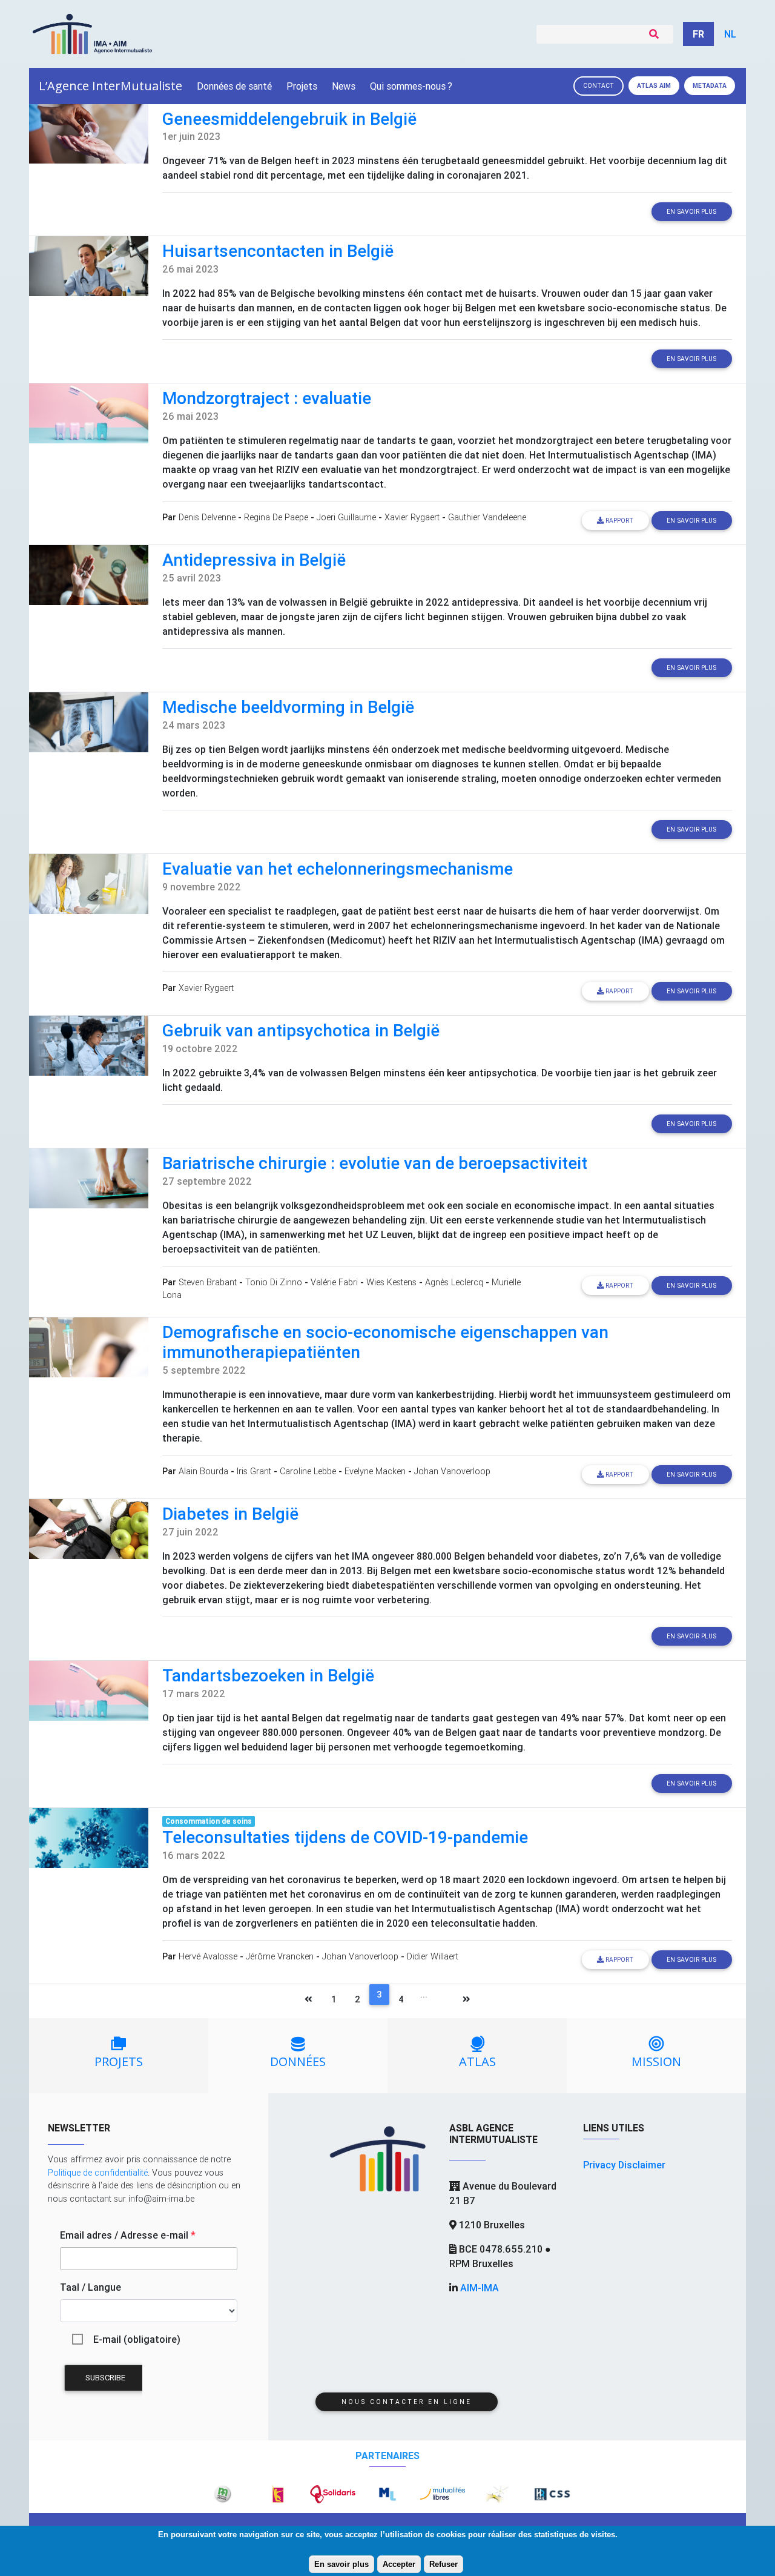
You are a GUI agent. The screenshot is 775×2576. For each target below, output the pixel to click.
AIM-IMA (480, 2288)
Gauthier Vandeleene (487, 517)
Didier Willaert (433, 1956)
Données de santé (234, 86)
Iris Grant (254, 1471)
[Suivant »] (467, 2001)
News (344, 86)
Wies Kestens (391, 1282)
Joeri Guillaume (346, 517)
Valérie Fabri (334, 1282)
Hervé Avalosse (208, 1956)
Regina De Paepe (276, 517)
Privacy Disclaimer (624, 2165)
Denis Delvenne (207, 517)
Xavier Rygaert (412, 517)
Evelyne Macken (375, 1471)
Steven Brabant (208, 1282)
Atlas (654, 86)
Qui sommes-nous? (411, 86)
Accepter (399, 2564)
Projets (302, 86)
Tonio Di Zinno (274, 1282)
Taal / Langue (91, 2287)
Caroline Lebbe (308, 1471)
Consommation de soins (209, 1821)
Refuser (444, 2564)
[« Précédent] (308, 2001)
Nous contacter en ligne (407, 2402)
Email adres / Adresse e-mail (128, 2235)
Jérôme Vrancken (280, 1956)
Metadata (710, 86)
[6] (444, 2001)
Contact (599, 86)
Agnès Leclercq (454, 1282)
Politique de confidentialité (98, 2173)
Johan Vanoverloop (452, 1471)
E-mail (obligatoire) (137, 2339)
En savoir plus (341, 2564)
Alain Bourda (203, 1471)
